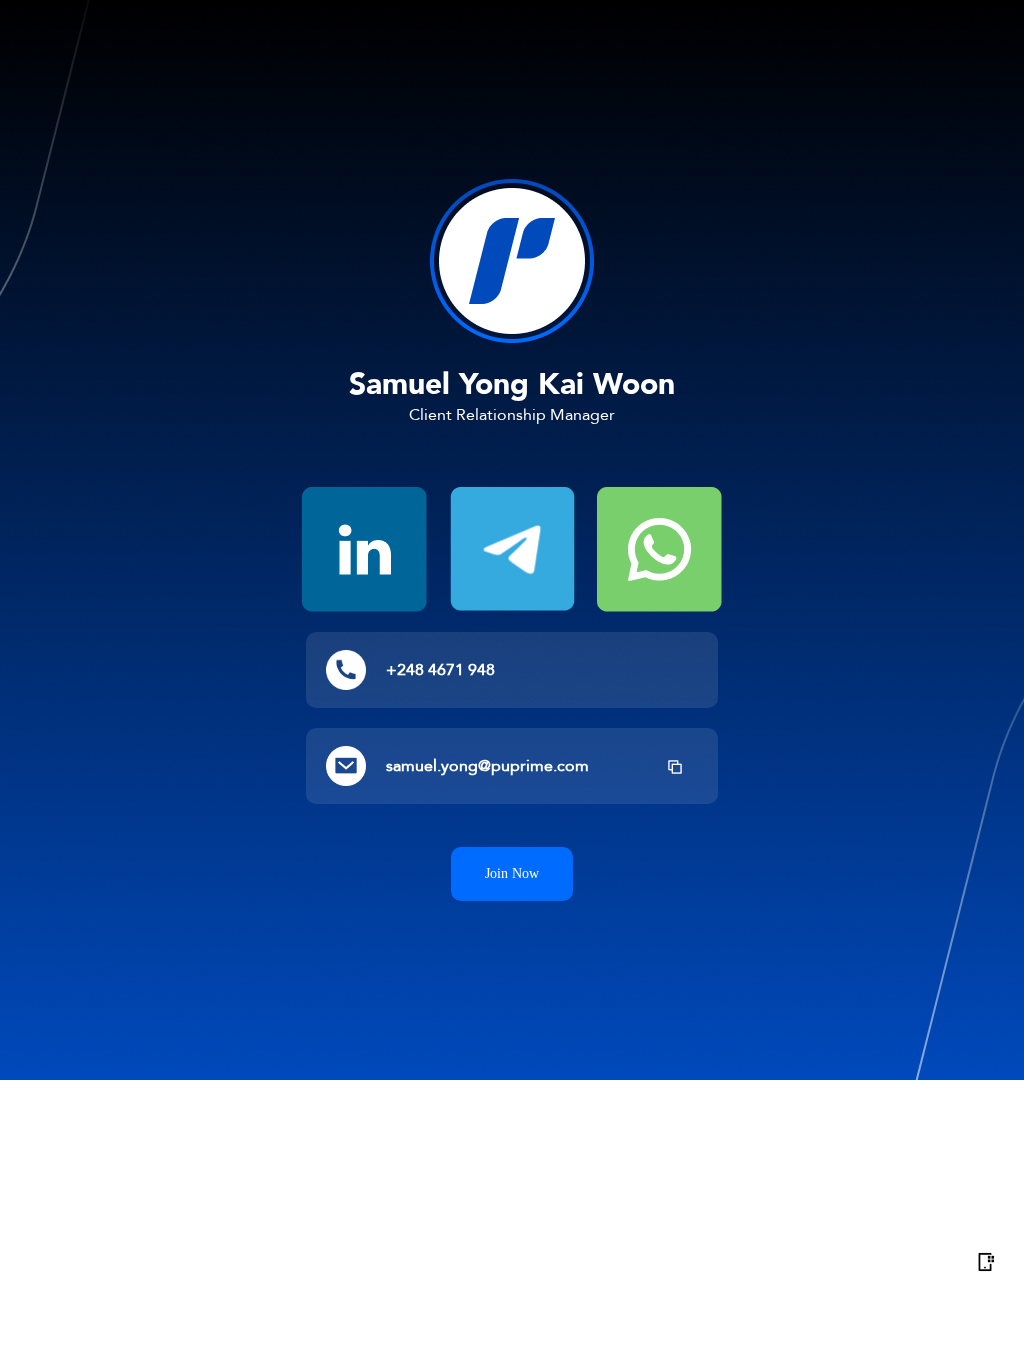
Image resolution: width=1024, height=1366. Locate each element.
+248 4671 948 (440, 671)
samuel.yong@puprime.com (487, 767)
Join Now (512, 873)
